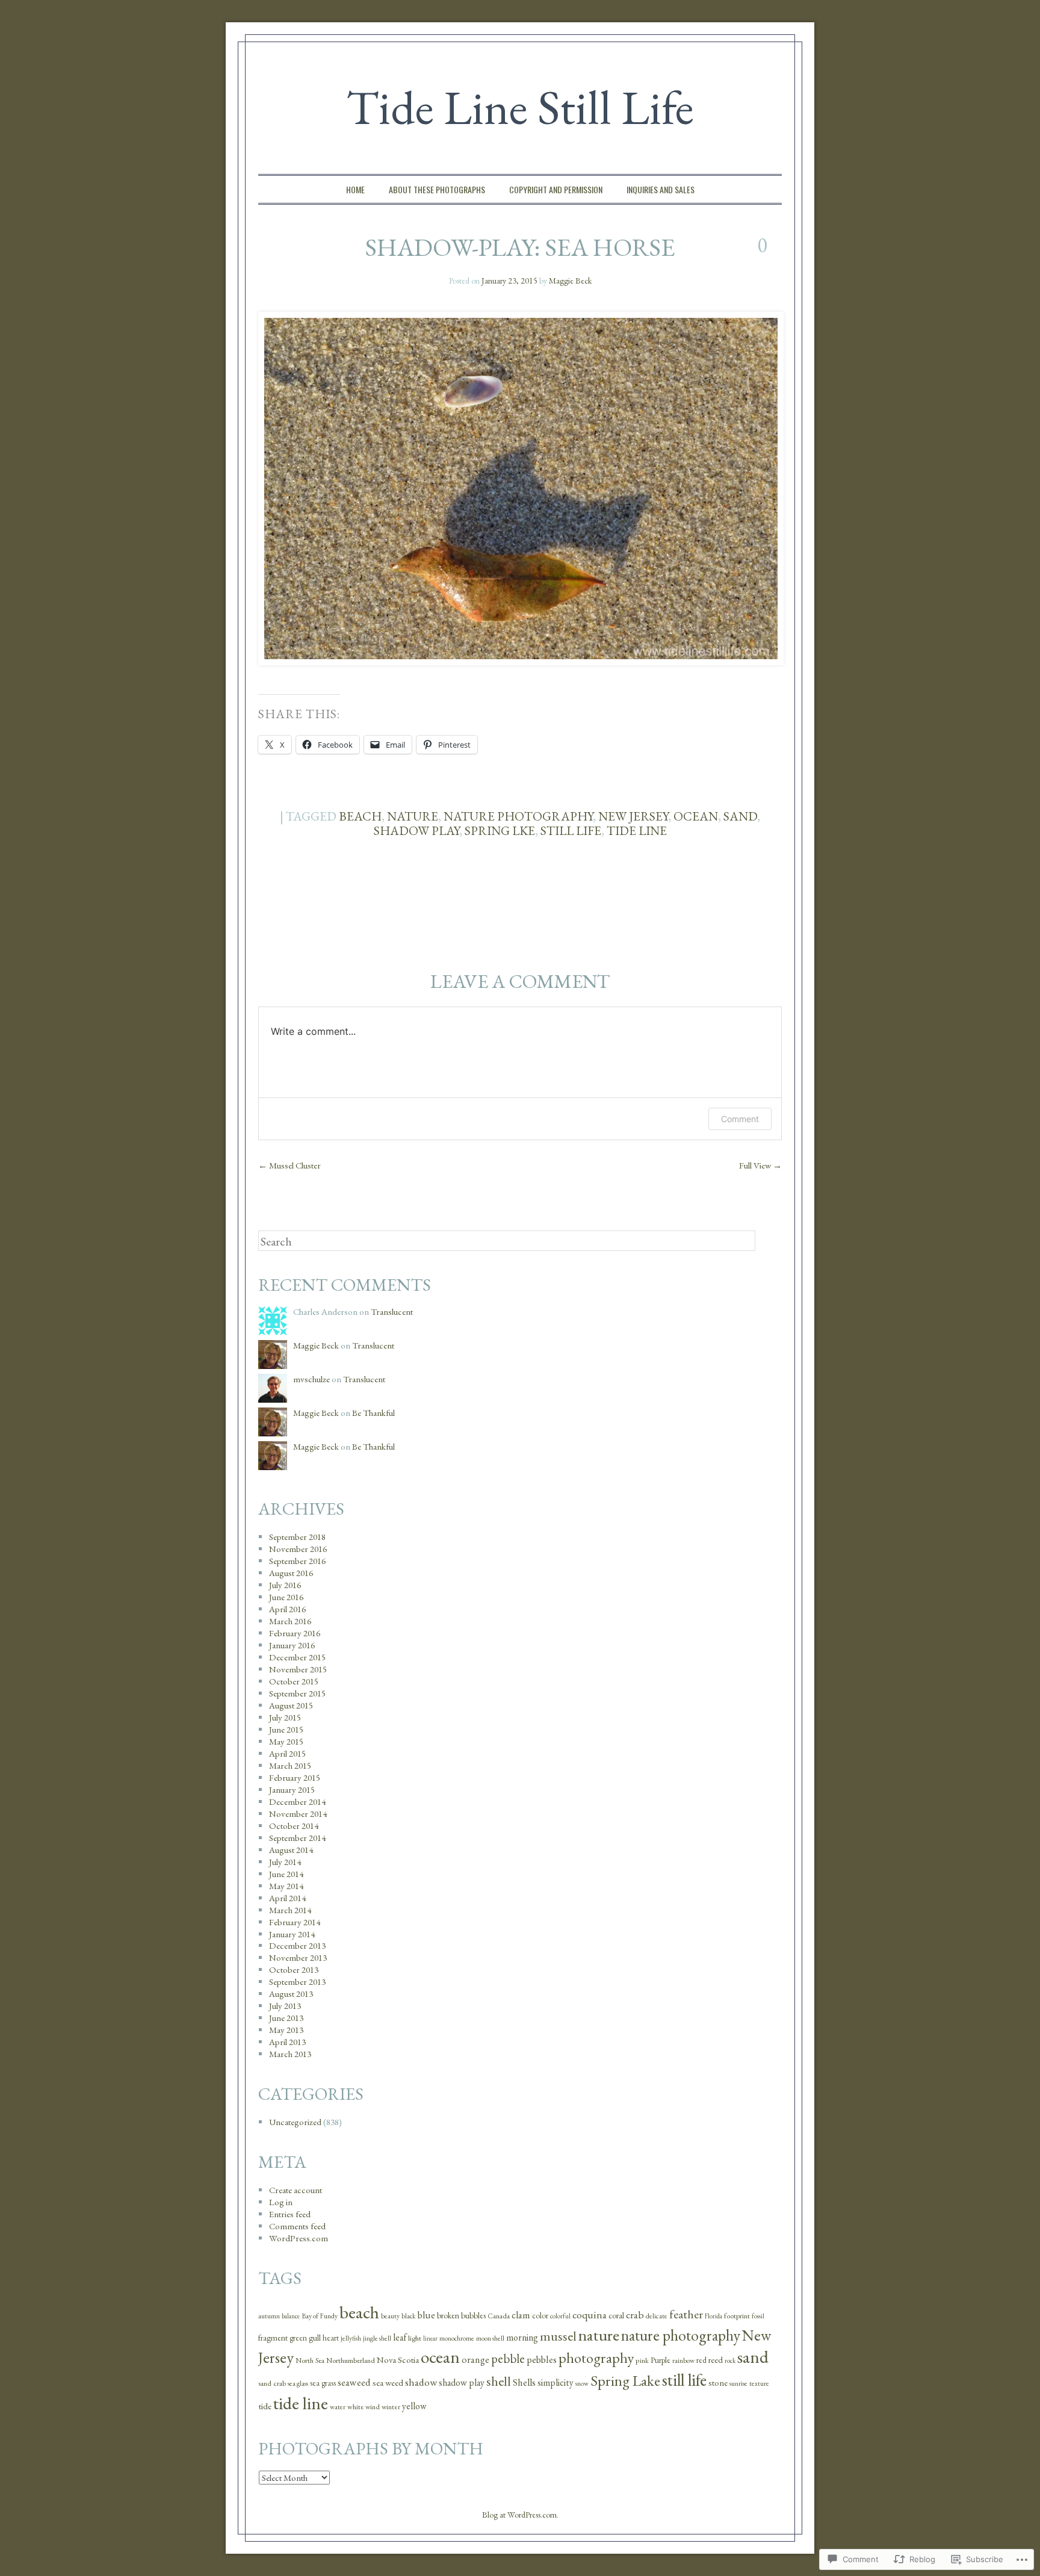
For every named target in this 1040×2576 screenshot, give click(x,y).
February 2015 (295, 1777)
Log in (281, 2202)
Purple (661, 2360)
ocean (696, 816)
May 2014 (286, 1886)
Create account (296, 2190)
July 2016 (285, 1585)
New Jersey (633, 816)
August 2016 (291, 1573)
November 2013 (298, 1957)
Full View (760, 1165)
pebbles (542, 2359)
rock (730, 2360)
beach (360, 816)
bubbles (473, 2315)
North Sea (310, 2360)
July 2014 (285, 1862)
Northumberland (351, 2360)
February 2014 (295, 1922)
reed (716, 2360)
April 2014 (287, 1898)
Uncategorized (295, 2122)
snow (582, 2383)
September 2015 (297, 1693)
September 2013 (297, 1982)
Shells (524, 2382)
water (338, 2407)
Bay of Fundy (320, 2316)
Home (355, 189)
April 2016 (287, 1609)
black (409, 2316)
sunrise (738, 2383)
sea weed (388, 2383)
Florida (713, 2316)
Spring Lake (625, 2380)
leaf (400, 2337)
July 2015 (285, 1717)
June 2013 (286, 2018)
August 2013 (291, 1994)
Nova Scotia (398, 2360)
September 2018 (297, 1537)
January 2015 (292, 1789)
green (298, 2338)
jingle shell (377, 2338)
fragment (273, 2338)
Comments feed (297, 2226)
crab (635, 2315)
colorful (560, 2316)
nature (413, 816)
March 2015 (290, 1765)
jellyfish (351, 2338)
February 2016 (295, 1633)
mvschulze (311, 1379)
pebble (508, 2358)
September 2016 (297, 1561)
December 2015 (297, 1657)
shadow (421, 2382)
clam (521, 2315)
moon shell (490, 2338)
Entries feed (290, 2214)
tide (265, 2406)
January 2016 (292, 1645)
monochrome (457, 2338)
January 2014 (292, 1934)
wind (373, 2407)
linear (430, 2338)
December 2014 (297, 1802)
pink (642, 2360)
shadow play (416, 830)
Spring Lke (500, 830)
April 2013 (287, 2042)
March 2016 (290, 1621)
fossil (758, 2316)
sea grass (323, 2383)
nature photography (518, 816)
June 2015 (286, 1729)
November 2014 (298, 1814)
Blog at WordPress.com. (520, 2515)
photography (596, 2358)
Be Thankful (373, 1413)
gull (315, 2338)
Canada (499, 2316)
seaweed (354, 2382)
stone (718, 2382)
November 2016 (298, 1549)
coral (616, 2315)
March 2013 (290, 2054)
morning (522, 2337)
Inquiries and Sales (661, 189)
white (355, 2407)
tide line (637, 830)
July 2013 (285, 2006)
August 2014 (291, 1850)
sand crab (272, 2383)
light (415, 2338)
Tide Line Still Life (520, 107)
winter (391, 2407)
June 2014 (286, 1874)
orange (475, 2360)
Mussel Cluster (289, 1165)
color (540, 2316)
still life (571, 830)
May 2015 (286, 1741)
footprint (737, 2316)
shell (499, 2381)
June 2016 (286, 1597)
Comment (740, 1119)
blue (426, 2315)
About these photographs (437, 189)
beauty (390, 2316)
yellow (414, 2406)
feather (686, 2314)
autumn (269, 2316)
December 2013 (297, 1945)
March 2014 (290, 1910)
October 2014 (294, 1826)
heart (331, 2338)
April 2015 (287, 1753)
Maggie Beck (570, 281)
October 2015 (294, 1681)
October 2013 (294, 1969)
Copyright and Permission (556, 189)
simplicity (556, 2382)
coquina (590, 2314)
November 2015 (298, 1669)
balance (291, 2316)
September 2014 (297, 1838)
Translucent (392, 1311)
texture (759, 2383)
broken (448, 2315)
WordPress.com (299, 2238)
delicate (657, 2316)
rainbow (683, 2360)
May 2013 (286, 2030)
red (701, 2360)
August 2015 (291, 1705)
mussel (558, 2336)
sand (740, 816)
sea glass (298, 2383)
